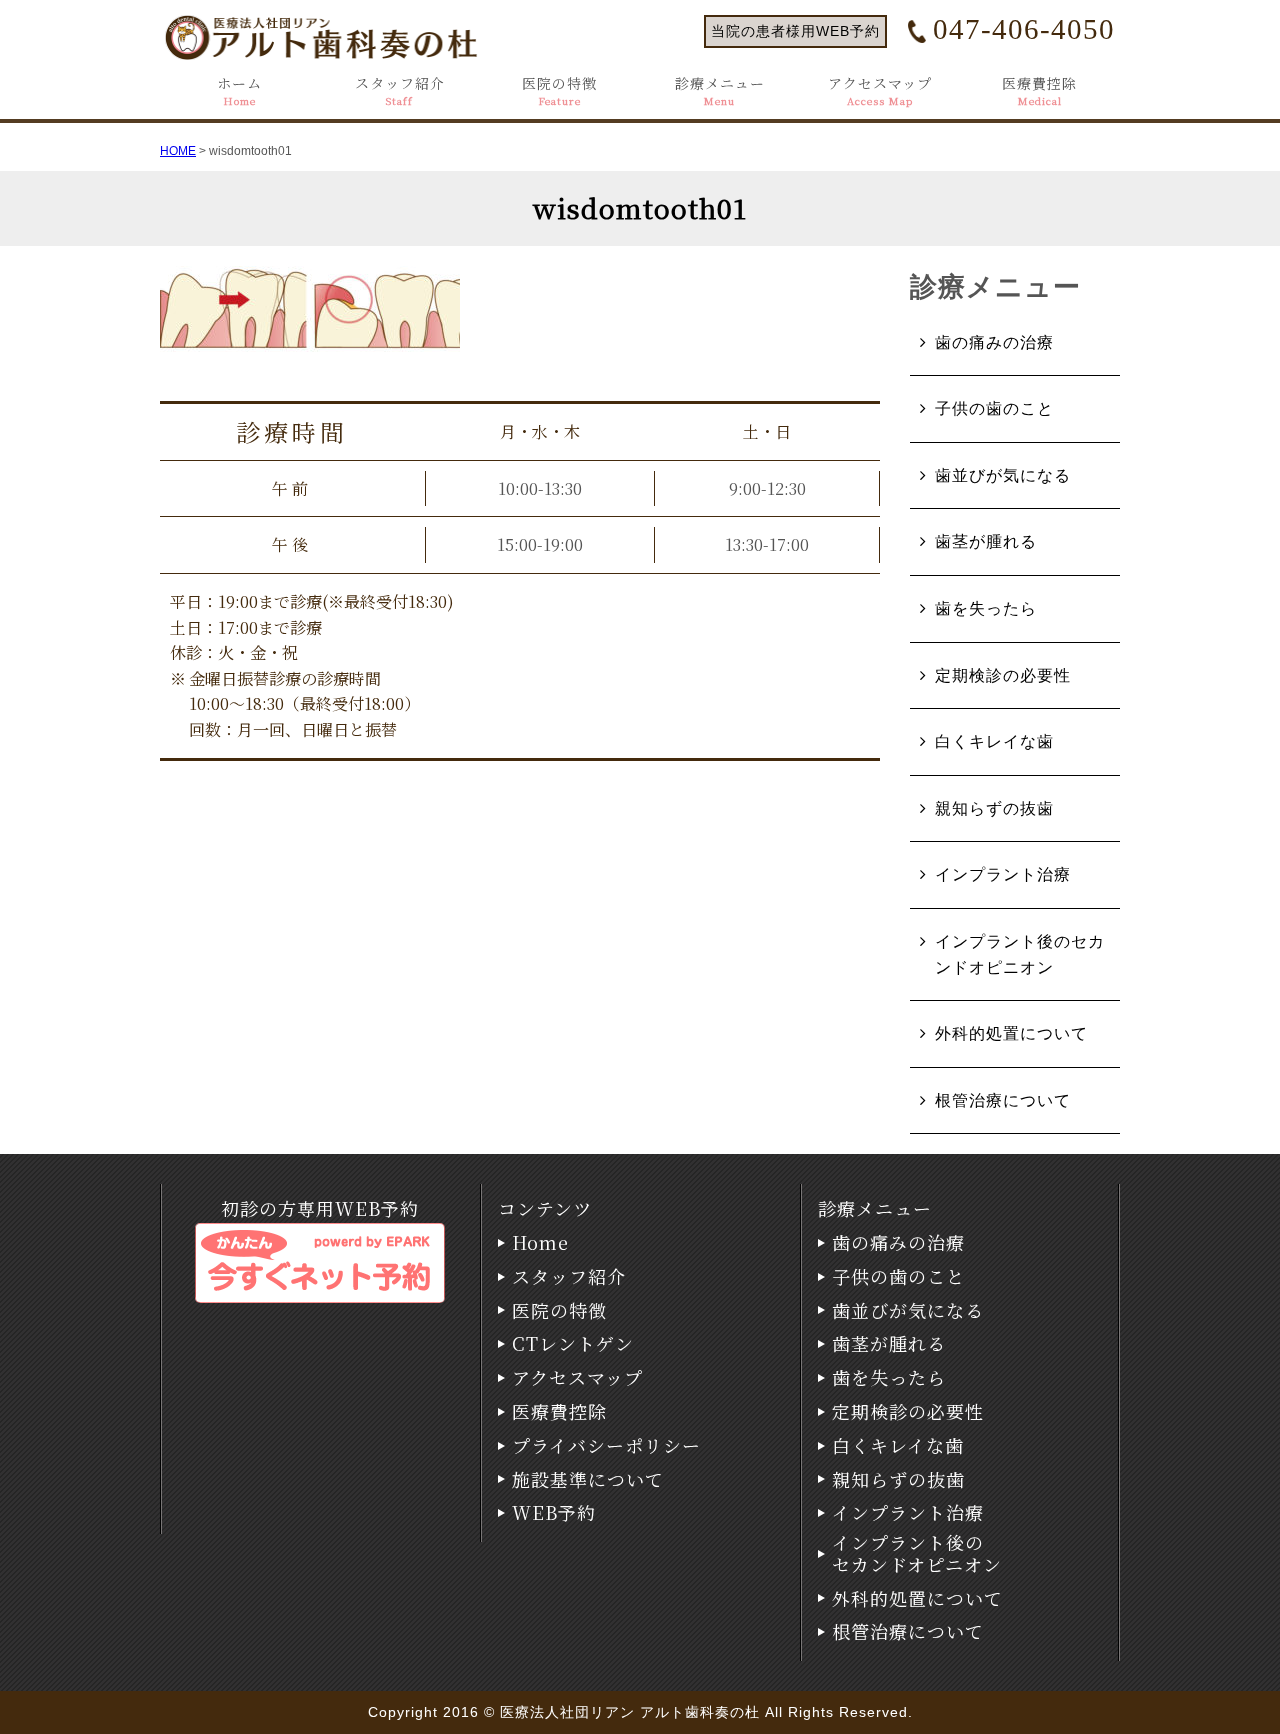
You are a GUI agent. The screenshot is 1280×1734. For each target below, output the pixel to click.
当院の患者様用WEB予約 (795, 31)
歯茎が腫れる (986, 541)
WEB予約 (554, 1513)
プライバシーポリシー (606, 1446)
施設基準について (588, 1480)
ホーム (239, 91)
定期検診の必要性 (1003, 675)
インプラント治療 (1003, 874)
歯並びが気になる (1003, 475)
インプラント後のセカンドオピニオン (1020, 954)
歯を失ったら (986, 608)
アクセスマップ (880, 91)
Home (540, 1243)
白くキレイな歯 (994, 741)
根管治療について (1003, 1100)
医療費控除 (1039, 91)
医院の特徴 (559, 91)
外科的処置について (1011, 1033)
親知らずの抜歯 (994, 808)
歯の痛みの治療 (994, 342)
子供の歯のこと (994, 408)
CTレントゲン (573, 1344)
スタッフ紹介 (400, 91)
